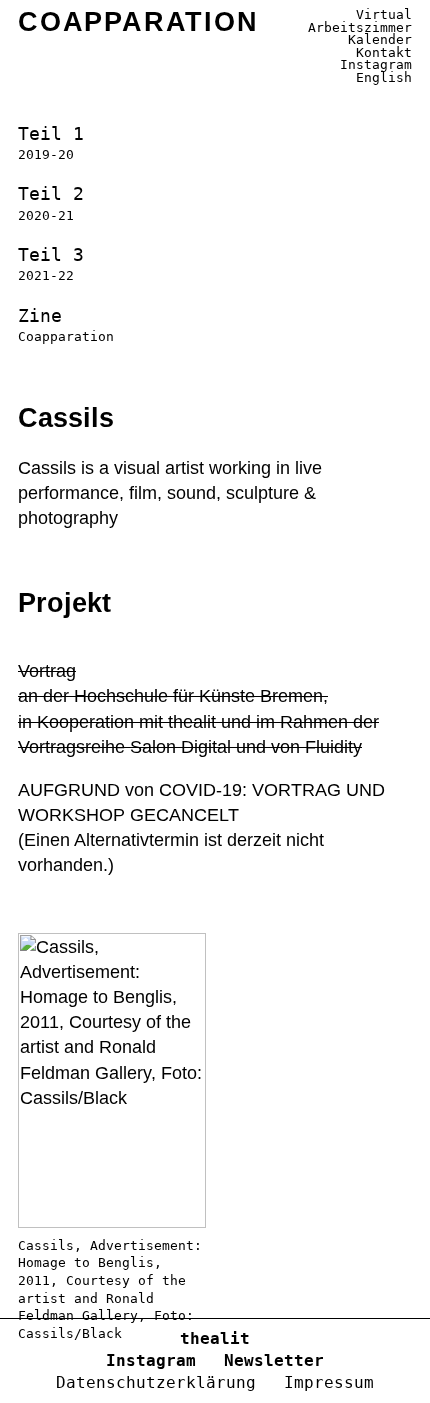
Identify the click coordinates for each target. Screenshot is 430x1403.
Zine (66, 324)
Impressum (329, 1382)
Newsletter (274, 1360)
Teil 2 (51, 202)
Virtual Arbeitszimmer (360, 21)
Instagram (376, 64)
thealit (215, 1338)
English (384, 77)
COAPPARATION (138, 22)
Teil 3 (51, 263)
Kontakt (384, 52)
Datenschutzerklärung (156, 1382)
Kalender (380, 39)
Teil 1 (51, 142)
